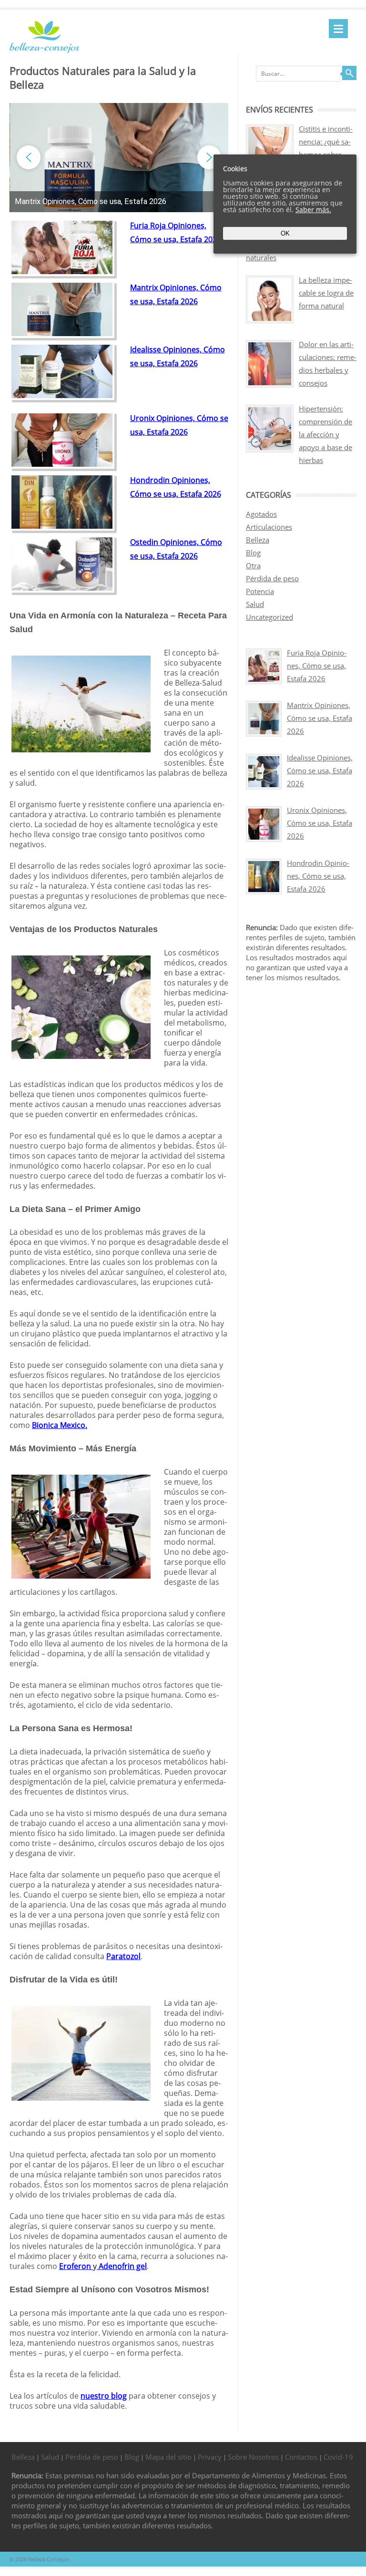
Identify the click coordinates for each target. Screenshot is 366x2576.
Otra (253, 565)
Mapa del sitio (168, 2457)
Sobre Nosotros (253, 2457)
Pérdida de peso (272, 578)
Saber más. (313, 210)
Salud (255, 604)
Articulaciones (269, 527)
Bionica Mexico (59, 1425)
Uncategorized (269, 617)
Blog (253, 553)
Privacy (210, 2457)
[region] (119, 158)
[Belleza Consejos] (44, 51)
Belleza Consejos (49, 2559)
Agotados (261, 514)
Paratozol (123, 1956)
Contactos (301, 2457)
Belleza (258, 540)
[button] (119, 202)
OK (285, 233)
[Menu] (338, 29)
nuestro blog (104, 2396)
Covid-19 (338, 2457)
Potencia (260, 591)
